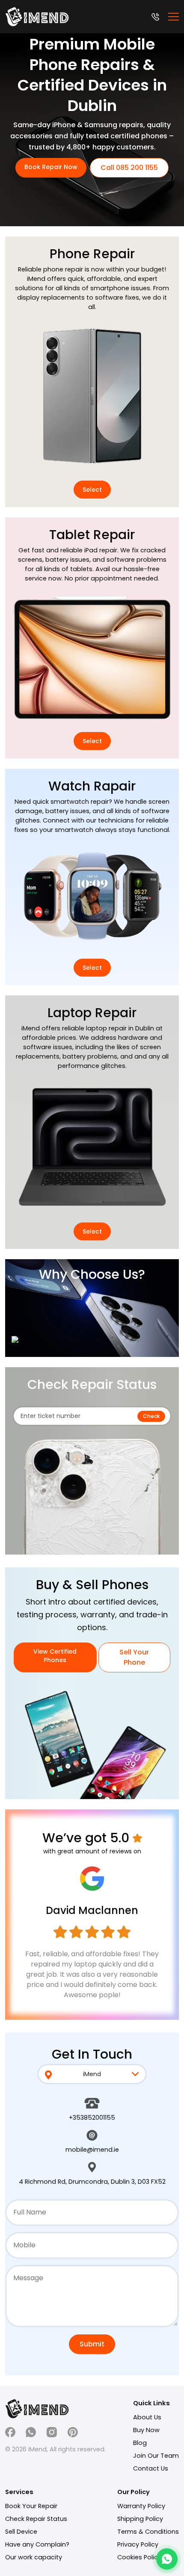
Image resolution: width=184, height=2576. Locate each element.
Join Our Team (156, 2456)
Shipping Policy (140, 2519)
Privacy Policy (138, 2544)
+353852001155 (92, 2118)
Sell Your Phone (134, 1657)
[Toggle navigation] (174, 17)
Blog (140, 2443)
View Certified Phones (55, 1656)
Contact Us (151, 2468)
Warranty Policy (141, 2506)
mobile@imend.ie (92, 2150)
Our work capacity (34, 2557)
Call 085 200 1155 (129, 168)
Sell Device (21, 2532)
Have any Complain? (37, 2544)
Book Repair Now (51, 167)
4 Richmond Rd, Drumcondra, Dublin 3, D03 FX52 (92, 2182)
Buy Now (146, 2430)
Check (151, 1416)
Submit (92, 2344)
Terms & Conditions (148, 2532)
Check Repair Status (36, 2519)
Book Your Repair (31, 2506)
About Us (147, 2417)
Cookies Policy (139, 2557)
